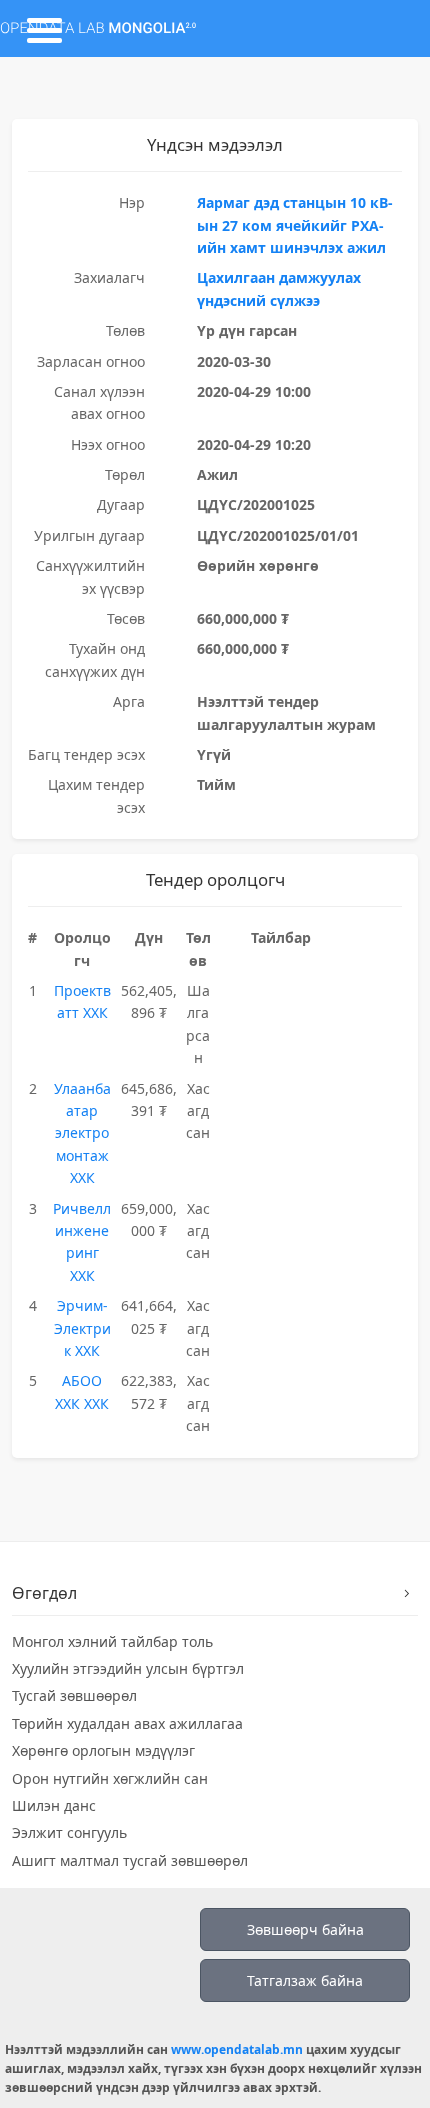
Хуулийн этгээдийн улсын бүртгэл (128, 1668)
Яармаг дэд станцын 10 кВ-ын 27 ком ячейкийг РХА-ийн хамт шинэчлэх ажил (295, 225)
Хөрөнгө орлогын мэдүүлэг (103, 1750)
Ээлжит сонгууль (69, 1832)
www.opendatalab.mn (237, 2049)
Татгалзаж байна (305, 1980)
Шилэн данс (54, 1805)
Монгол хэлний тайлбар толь (112, 1641)
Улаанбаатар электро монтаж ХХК (82, 1133)
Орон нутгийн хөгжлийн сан (110, 1778)
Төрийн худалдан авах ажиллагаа (127, 1723)
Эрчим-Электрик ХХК (82, 1328)
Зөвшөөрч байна (305, 1929)
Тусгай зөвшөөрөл (74, 1695)
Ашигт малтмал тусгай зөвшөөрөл (130, 1860)
